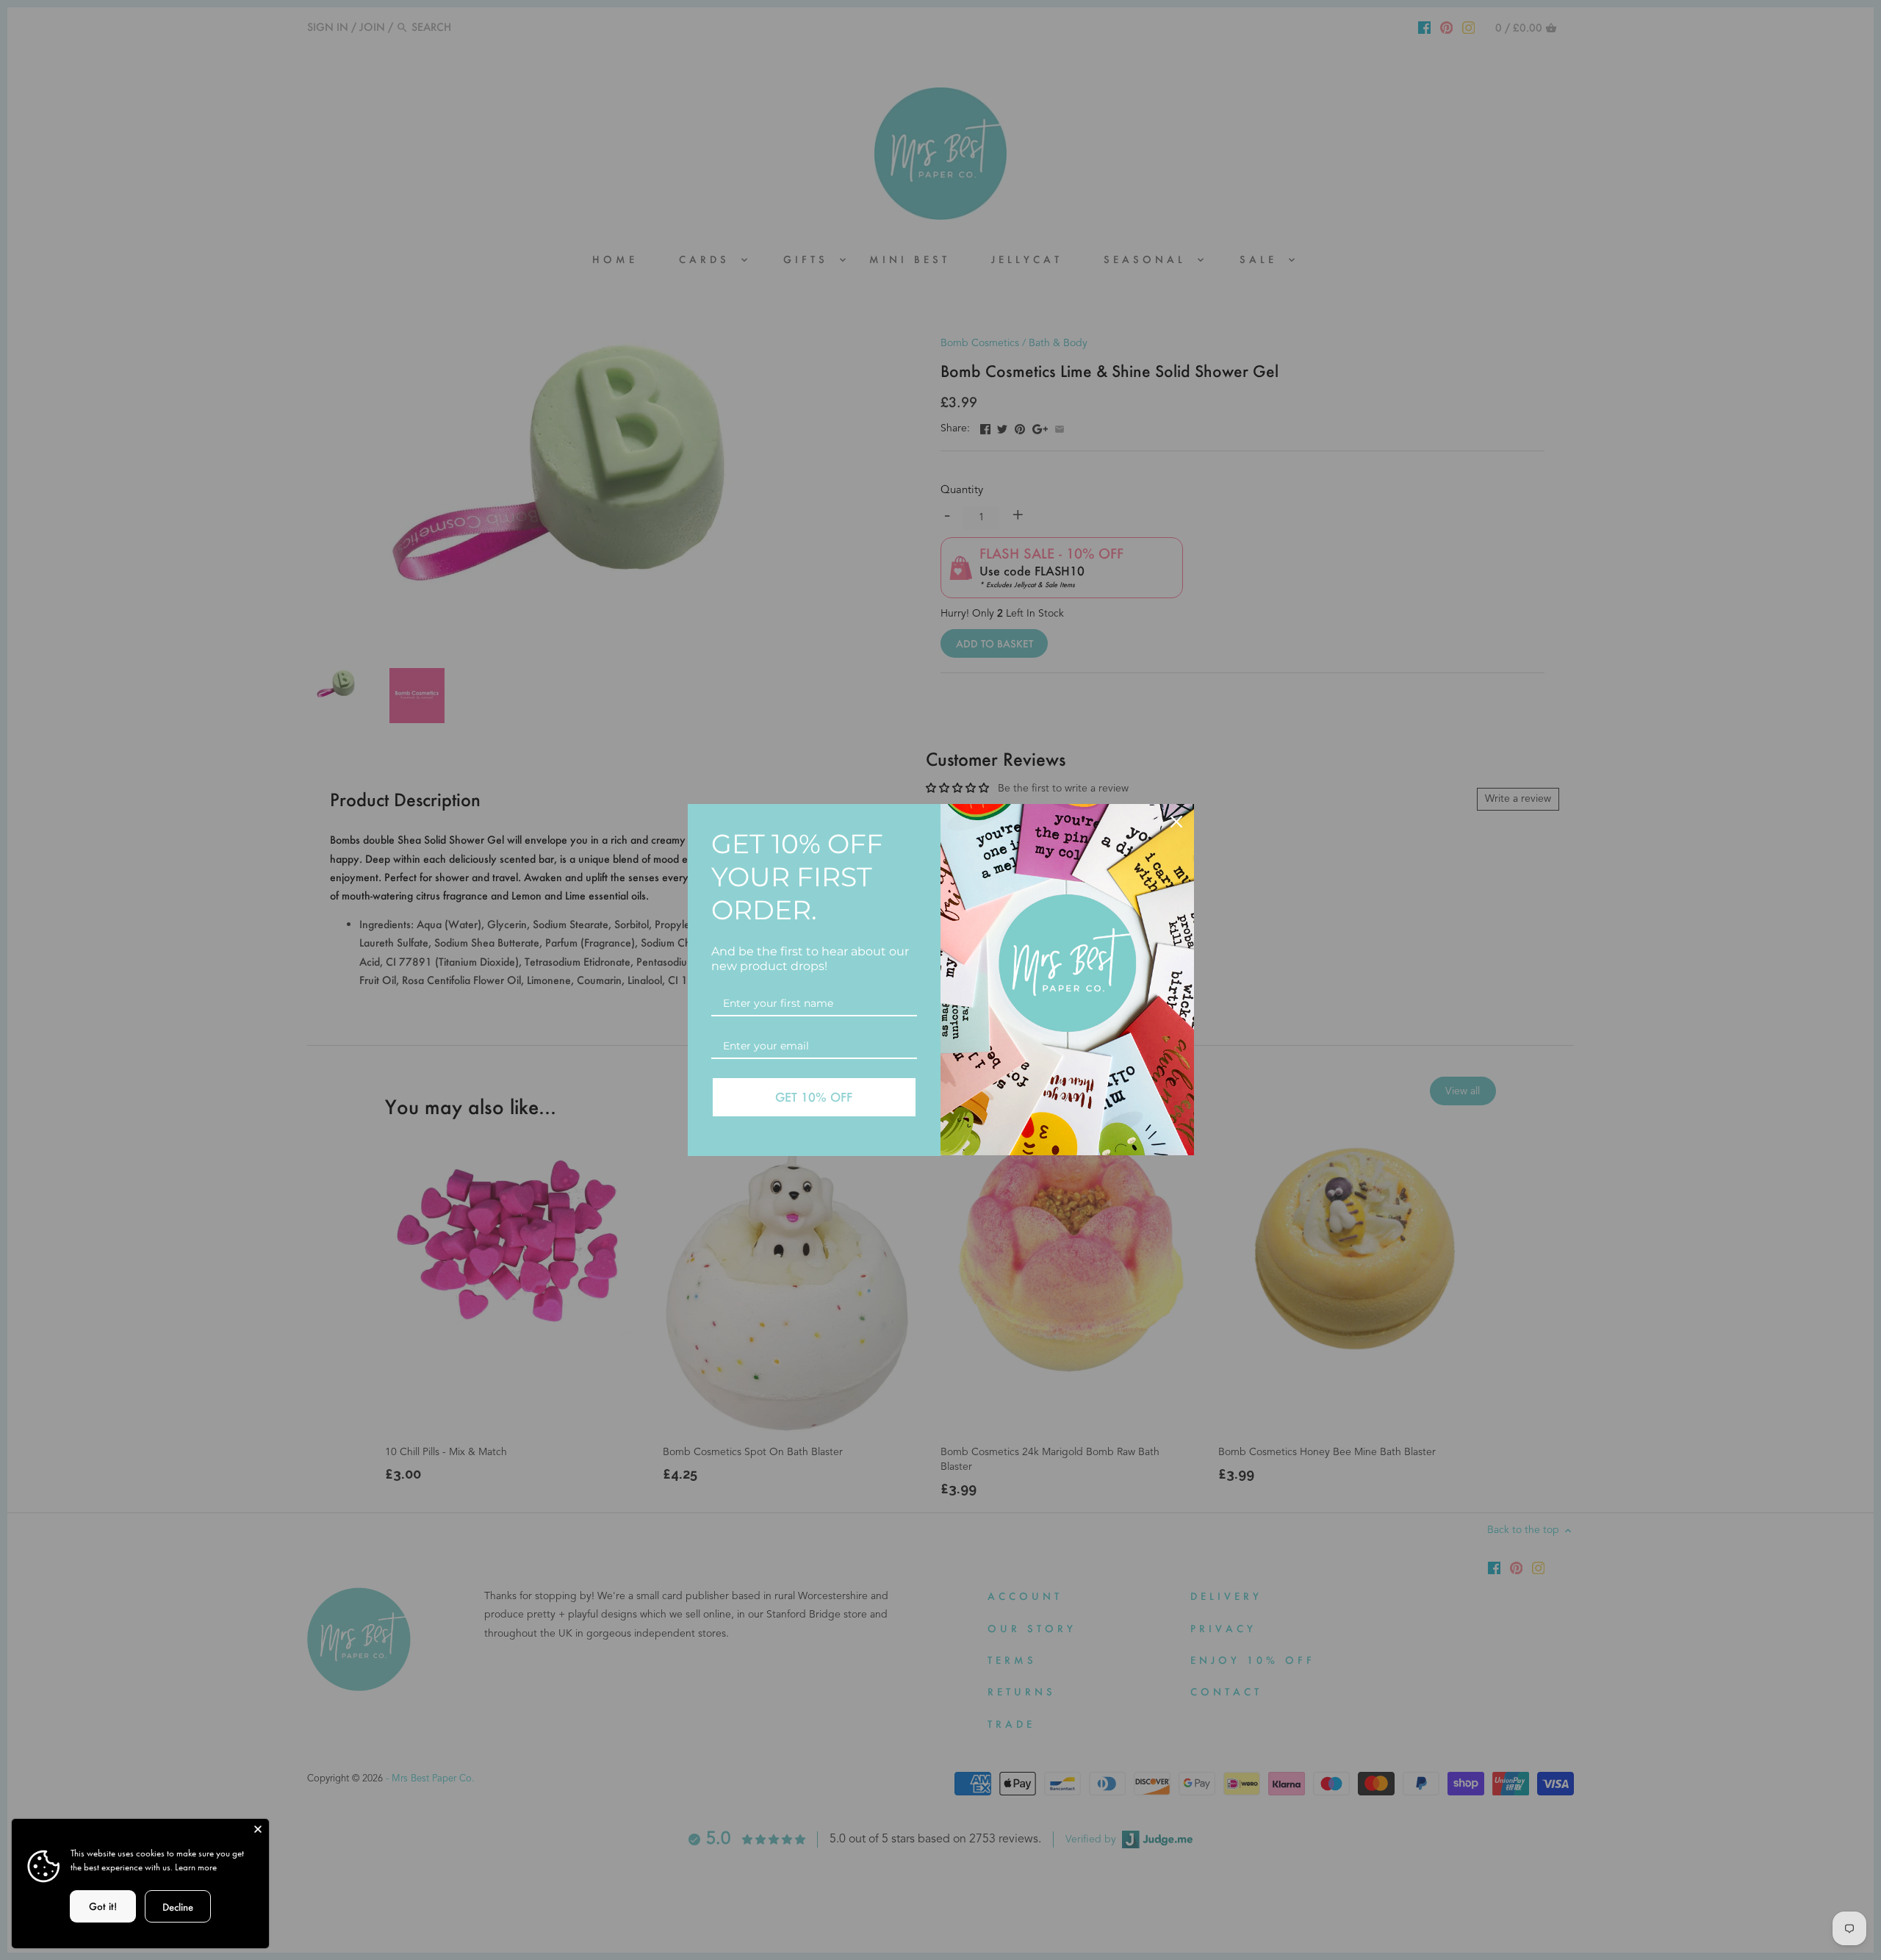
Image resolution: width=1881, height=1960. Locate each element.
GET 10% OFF (814, 1097)
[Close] (1176, 822)
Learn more (196, 1867)
